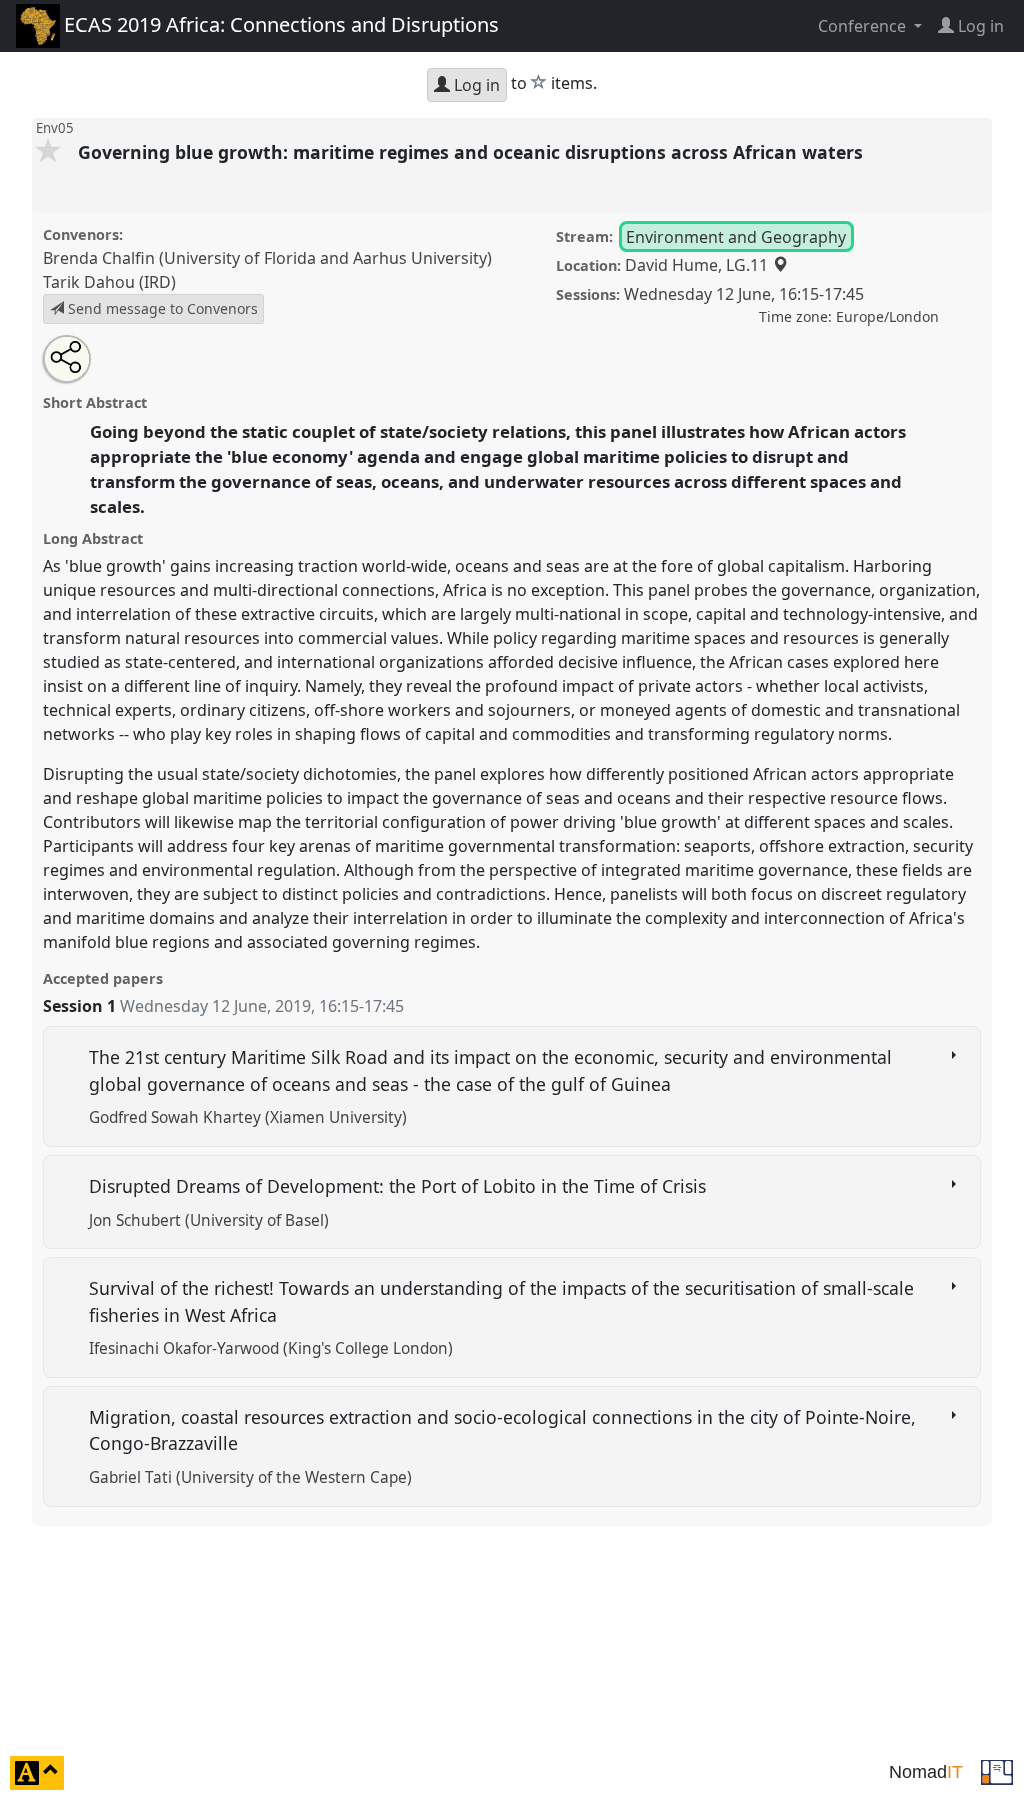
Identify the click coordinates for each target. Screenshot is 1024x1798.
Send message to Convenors (161, 308)
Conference (864, 26)
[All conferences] (997, 1771)
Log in (475, 85)
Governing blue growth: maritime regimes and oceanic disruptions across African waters (473, 152)
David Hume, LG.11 (698, 265)
